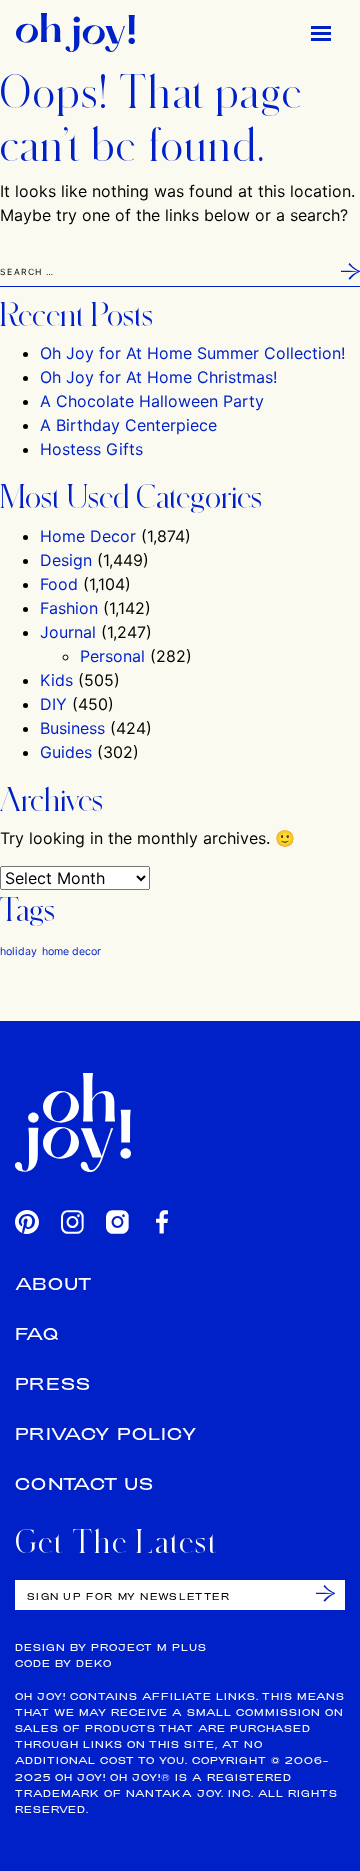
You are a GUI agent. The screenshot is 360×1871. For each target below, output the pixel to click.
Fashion (69, 608)
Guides (66, 752)
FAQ (37, 1333)
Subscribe (325, 1593)
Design (66, 560)
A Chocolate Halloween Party (152, 401)
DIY (53, 704)
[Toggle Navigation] (321, 32)
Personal (112, 656)
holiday (18, 951)
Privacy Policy (106, 1433)
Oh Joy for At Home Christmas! (158, 377)
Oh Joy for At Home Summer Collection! (192, 353)
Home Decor (88, 536)
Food (59, 584)
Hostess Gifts (91, 449)
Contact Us (85, 1483)
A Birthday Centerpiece (128, 425)
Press (53, 1383)
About (54, 1283)
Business (72, 728)
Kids (56, 680)
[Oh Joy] (75, 32)
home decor (71, 951)
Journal (68, 632)
